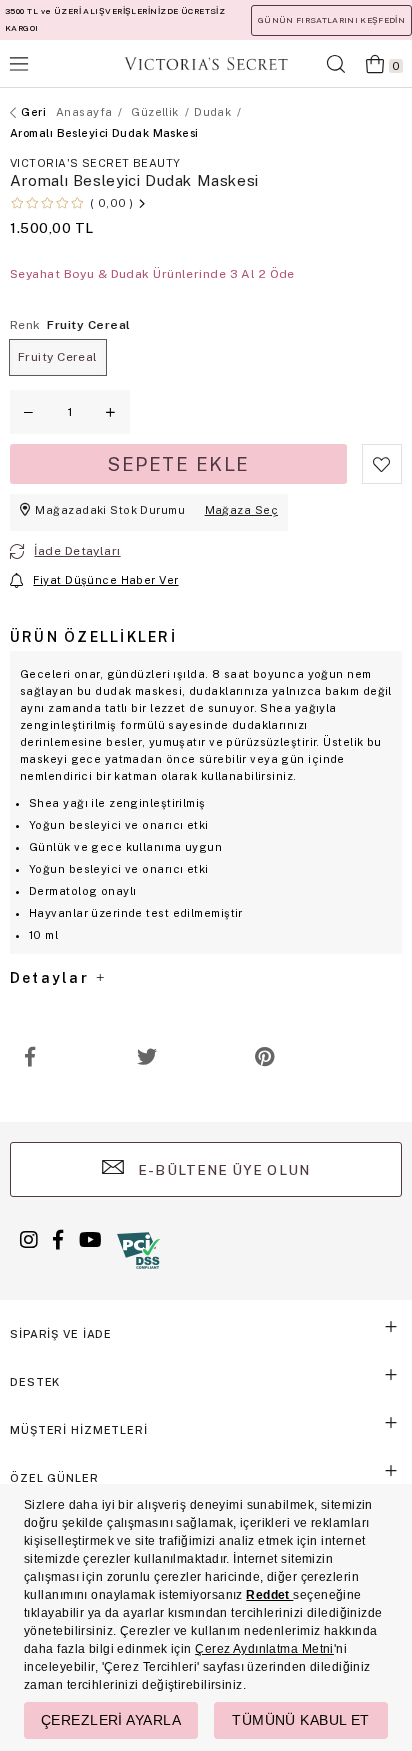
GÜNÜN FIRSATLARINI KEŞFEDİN (331, 20)
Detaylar (52, 978)
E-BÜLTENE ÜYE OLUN (222, 1170)
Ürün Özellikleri (93, 637)
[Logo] (206, 63)
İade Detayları (77, 551)
